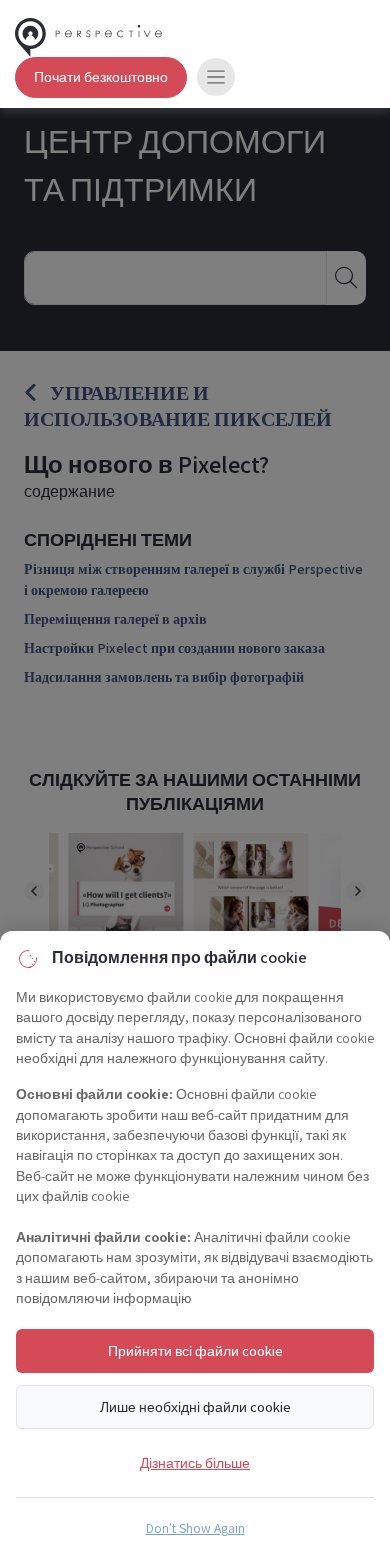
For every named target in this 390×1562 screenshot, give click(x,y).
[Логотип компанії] (88, 33)
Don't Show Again (195, 1528)
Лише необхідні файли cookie (195, 1406)
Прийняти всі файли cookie (195, 1350)
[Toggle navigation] (216, 77)
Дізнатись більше (195, 1462)
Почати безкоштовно (101, 77)
